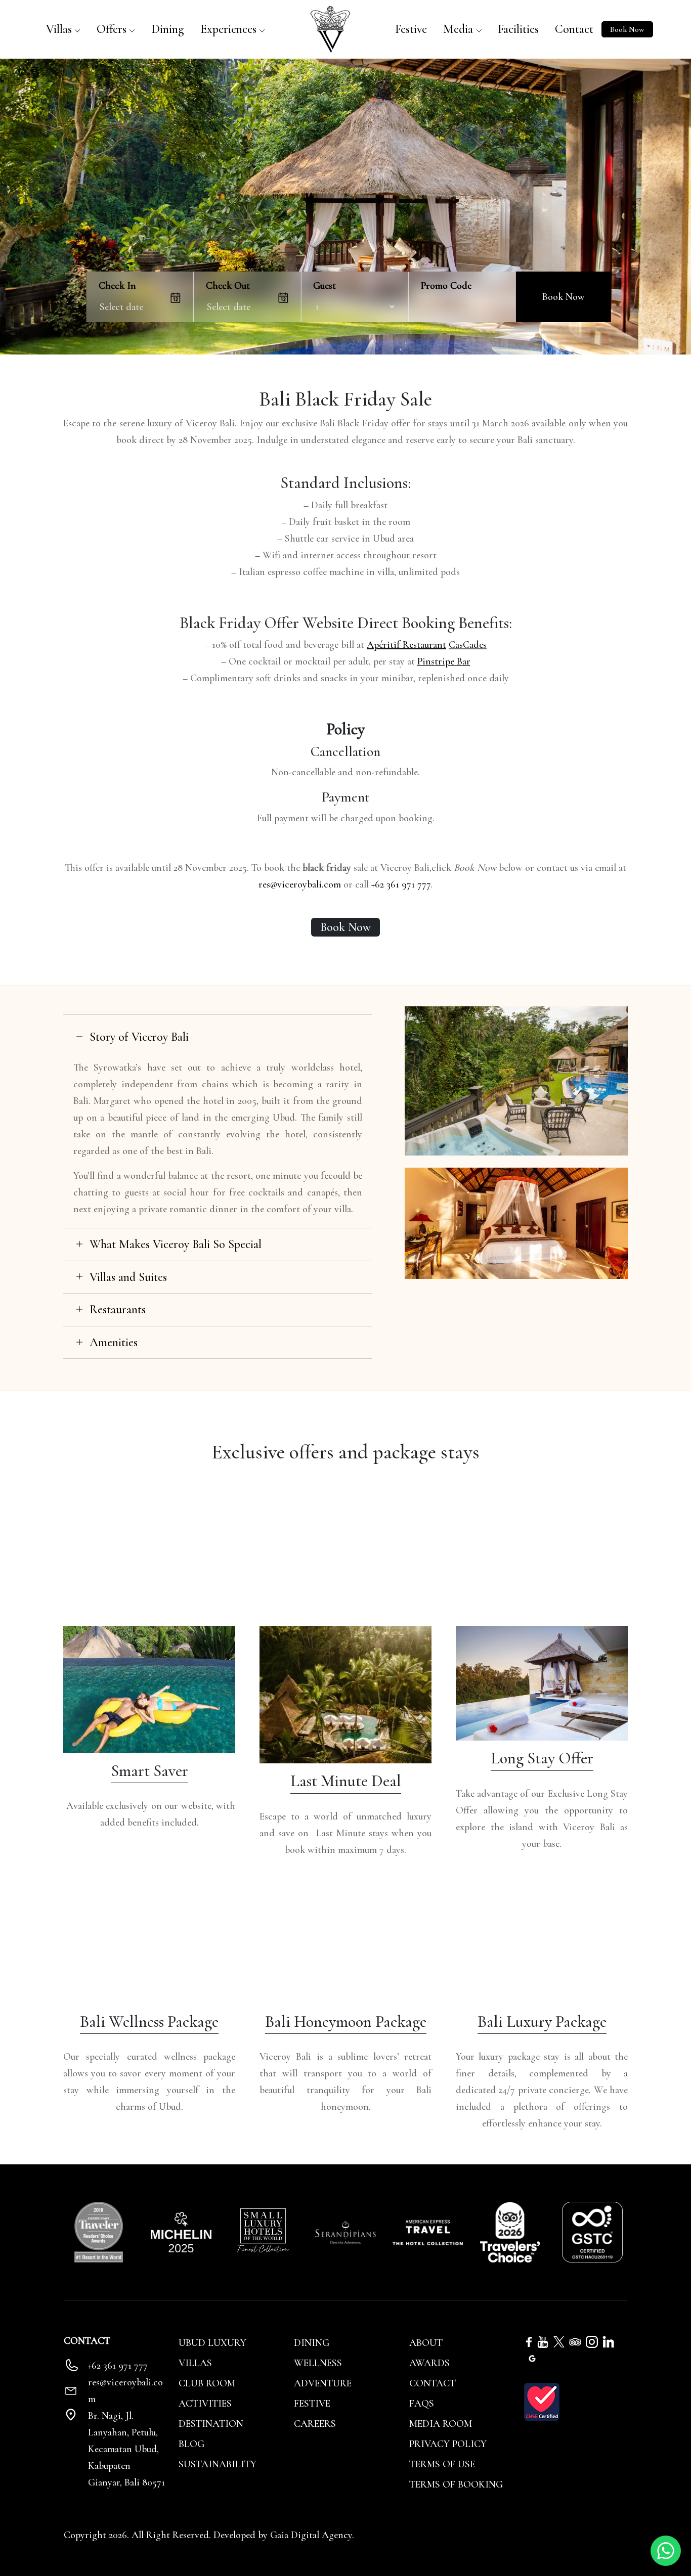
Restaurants (118, 1309)
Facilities (518, 29)
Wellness (318, 2363)
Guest (325, 286)
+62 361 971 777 (401, 884)
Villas (59, 29)
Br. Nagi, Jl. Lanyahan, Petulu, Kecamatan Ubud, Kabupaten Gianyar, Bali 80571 (126, 2449)
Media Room (441, 2424)
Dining (168, 29)
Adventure (323, 2383)
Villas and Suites (128, 1277)
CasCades (468, 645)
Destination (211, 2424)
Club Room (207, 2383)
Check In (117, 286)
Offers (112, 29)
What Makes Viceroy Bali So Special (176, 1244)
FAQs (422, 2404)
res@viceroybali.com (300, 884)
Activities (205, 2404)
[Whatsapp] (666, 2550)
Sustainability (218, 2464)
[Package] (149, 1689)
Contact (574, 29)
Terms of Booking (456, 2484)
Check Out (228, 286)
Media (458, 29)
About (426, 2343)
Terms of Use (442, 2464)
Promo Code (446, 286)
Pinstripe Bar (444, 661)
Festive (411, 29)
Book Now (627, 29)
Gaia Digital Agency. (312, 2535)
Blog (191, 2444)
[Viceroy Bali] (330, 28)
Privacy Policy (448, 2444)
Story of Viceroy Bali (139, 1037)
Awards (429, 2363)
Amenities (114, 1342)
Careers (315, 2424)
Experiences (228, 29)
